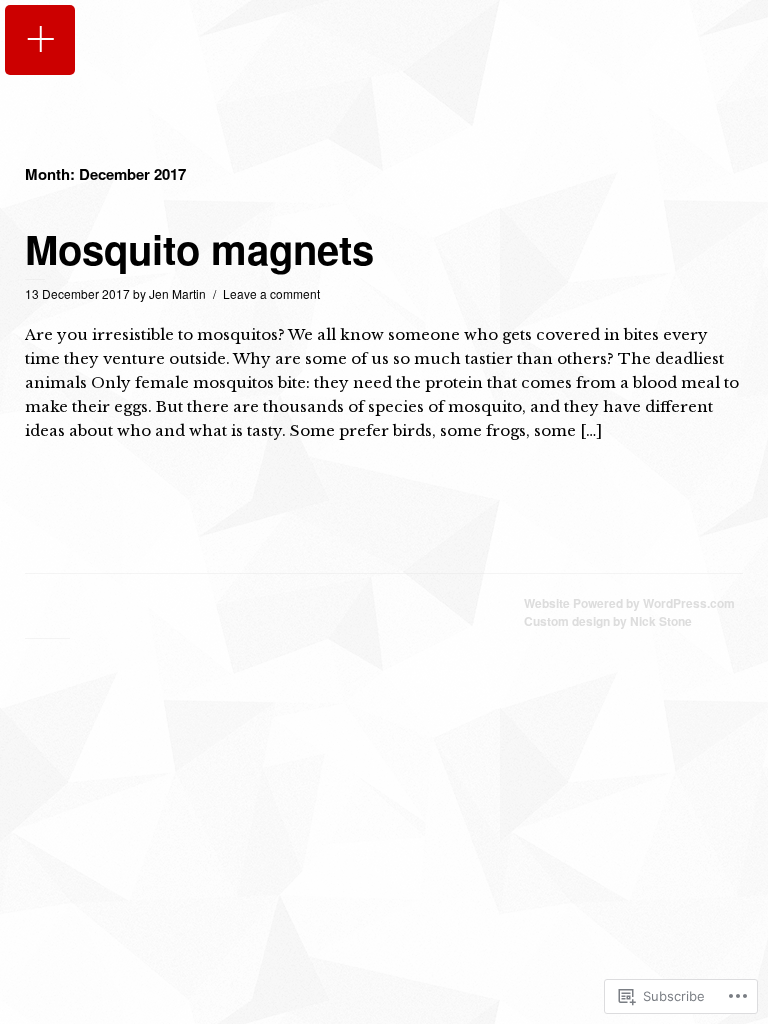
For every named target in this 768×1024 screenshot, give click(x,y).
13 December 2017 (77, 293)
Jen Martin (177, 293)
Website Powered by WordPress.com (629, 603)
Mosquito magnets (199, 248)
